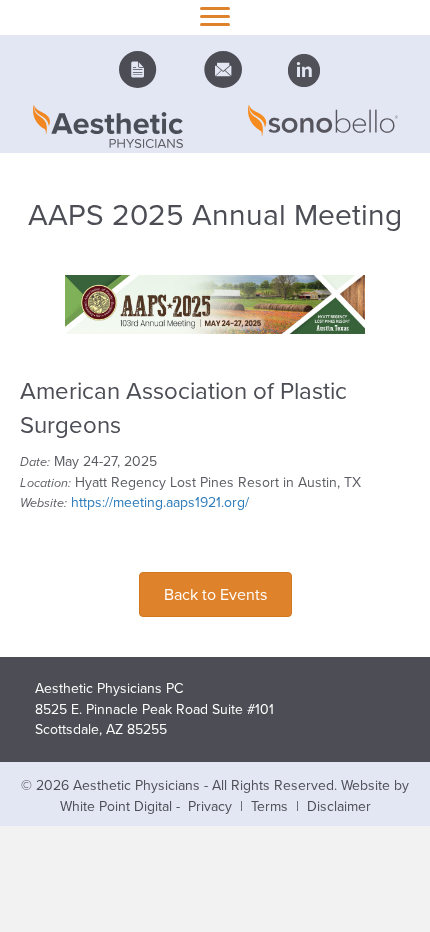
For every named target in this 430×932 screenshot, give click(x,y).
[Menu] (215, 17)
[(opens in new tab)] (215, 303)
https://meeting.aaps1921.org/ (160, 502)
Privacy (210, 806)
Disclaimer (339, 806)
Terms (269, 806)
